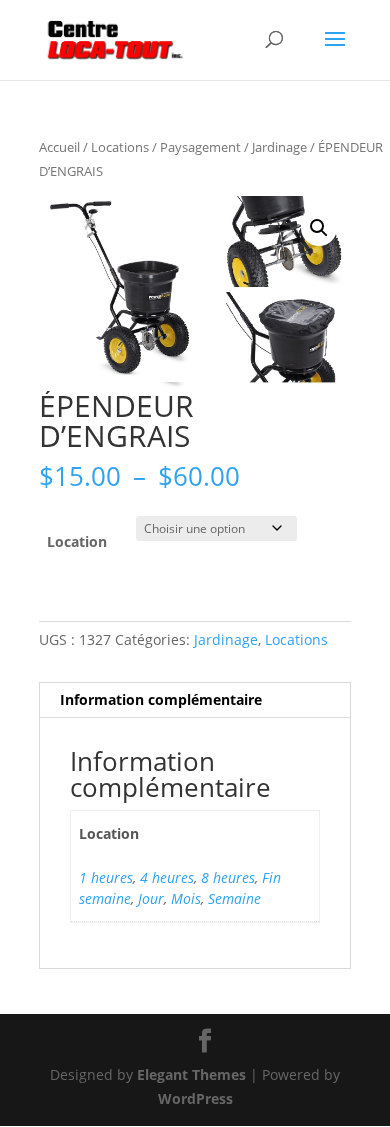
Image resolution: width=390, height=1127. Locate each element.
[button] (319, 228)
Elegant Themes (191, 1074)
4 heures (167, 877)
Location (77, 541)
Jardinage (279, 147)
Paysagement (200, 147)
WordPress (195, 1098)
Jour (151, 898)
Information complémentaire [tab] (161, 699)
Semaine (234, 898)
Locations (120, 147)
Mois (186, 898)
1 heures (106, 877)
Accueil (59, 147)
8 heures (228, 877)
